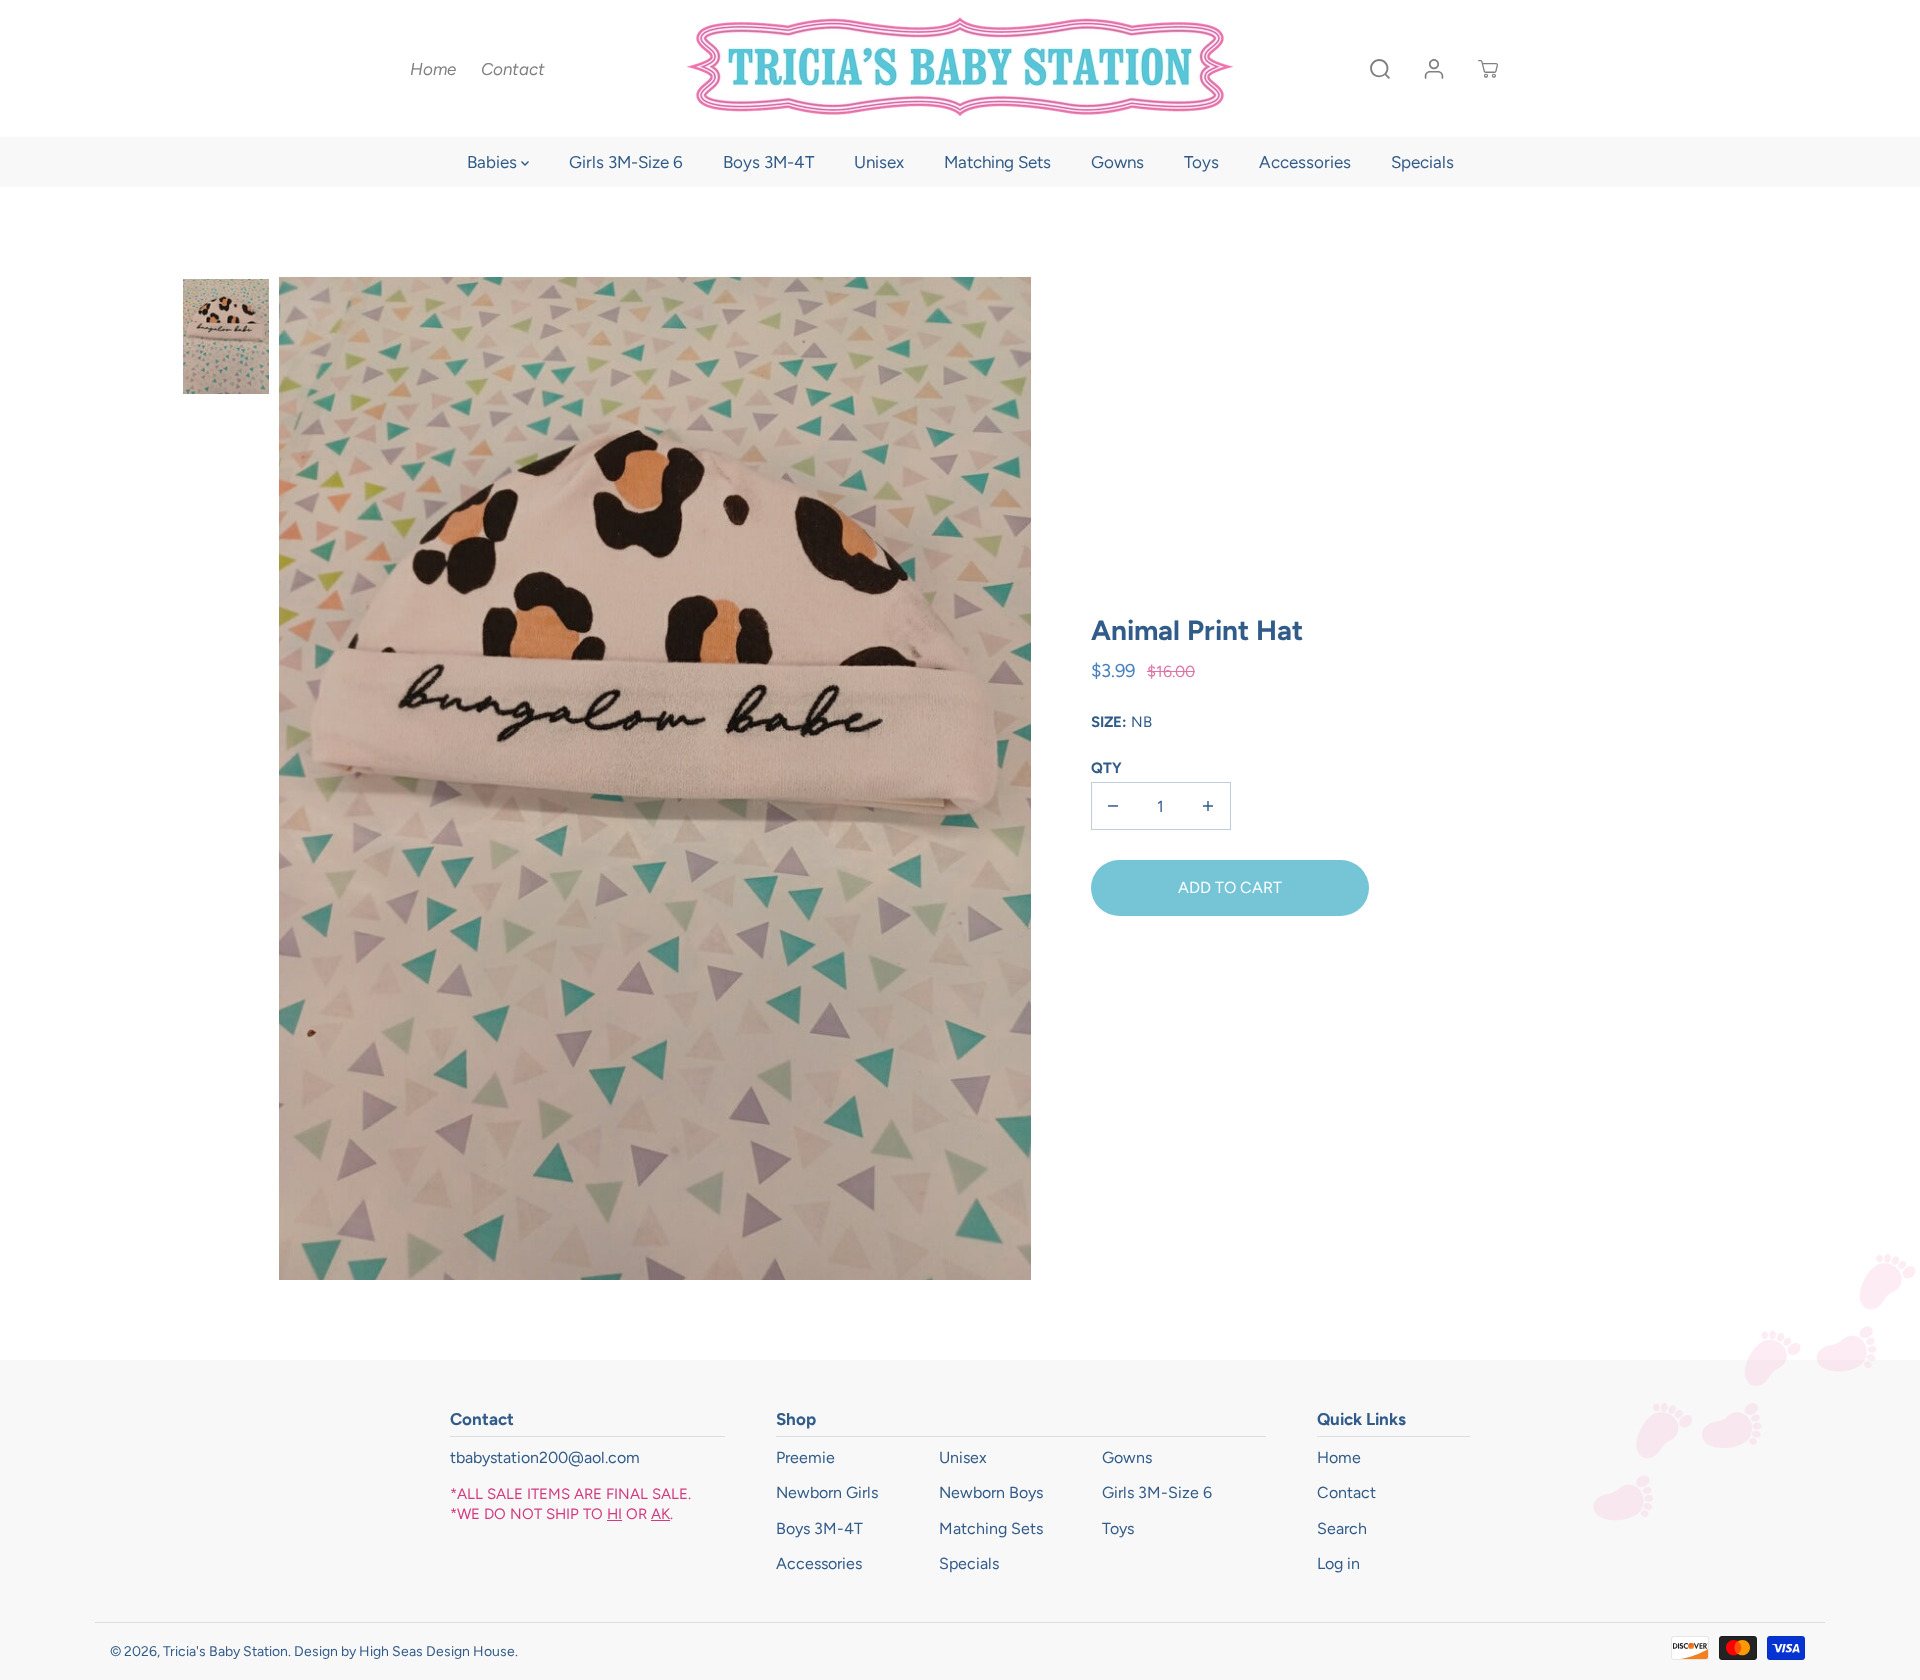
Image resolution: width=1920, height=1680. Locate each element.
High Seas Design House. (438, 1651)
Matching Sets (997, 162)
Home (433, 69)
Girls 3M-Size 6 (626, 162)
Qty (1106, 768)
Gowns (1117, 162)
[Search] (1380, 69)
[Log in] (1434, 69)
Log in (1338, 1563)
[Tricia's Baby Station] (960, 68)
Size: (1109, 722)
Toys (1201, 162)
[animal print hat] (655, 778)
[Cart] (1488, 69)
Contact (513, 69)
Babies (494, 162)
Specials (1422, 162)
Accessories (1305, 162)
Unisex (879, 162)
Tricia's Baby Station (225, 1651)
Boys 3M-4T (768, 162)
